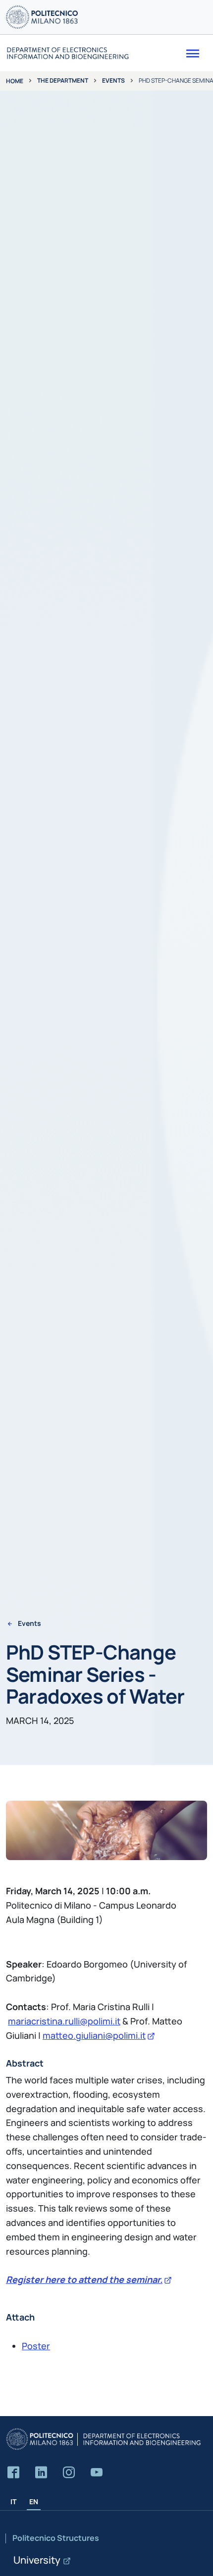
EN (34, 2501)
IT (13, 2501)
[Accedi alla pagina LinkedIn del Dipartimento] (41, 2473)
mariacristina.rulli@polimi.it (64, 2021)
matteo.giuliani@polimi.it (94, 2035)
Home (15, 81)
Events (113, 80)
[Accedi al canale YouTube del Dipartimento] (97, 2473)
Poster (36, 2346)
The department (63, 80)
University (37, 2560)
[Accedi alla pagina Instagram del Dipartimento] (69, 2473)
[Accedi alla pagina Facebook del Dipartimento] (13, 2473)
